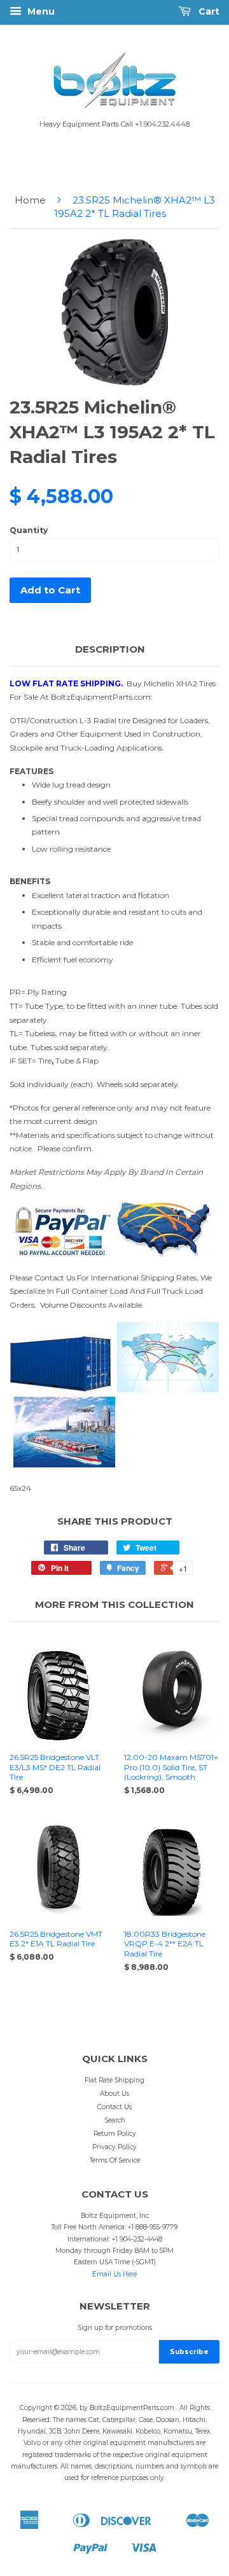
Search (115, 2120)
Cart (208, 11)
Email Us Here (114, 2274)
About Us (114, 2094)
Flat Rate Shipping (114, 2080)
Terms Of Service (115, 2160)
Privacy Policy (114, 2147)
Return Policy (115, 2134)
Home (30, 200)
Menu (40, 11)
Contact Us (114, 2107)
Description (110, 649)
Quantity (29, 530)
